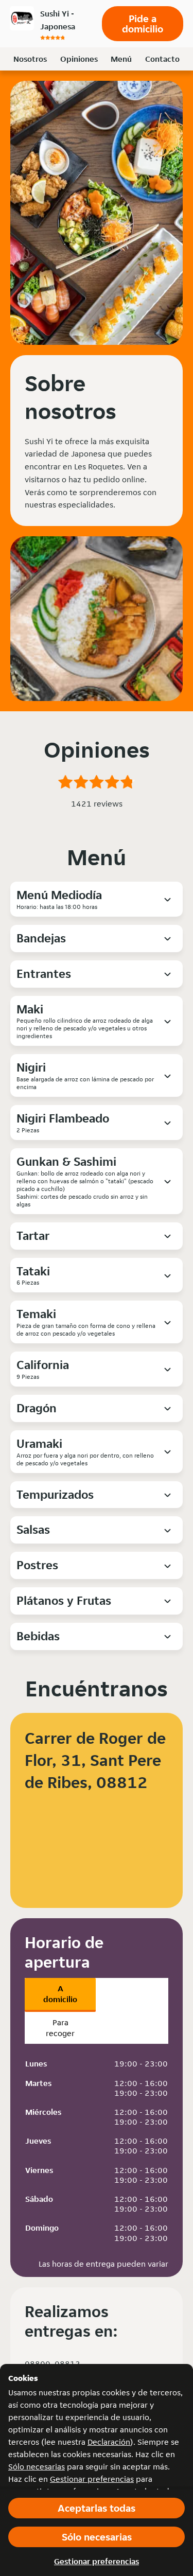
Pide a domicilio (143, 24)
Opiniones (79, 59)
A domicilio (60, 1994)
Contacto (162, 59)
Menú (121, 59)
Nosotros (30, 59)
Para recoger (60, 2028)
